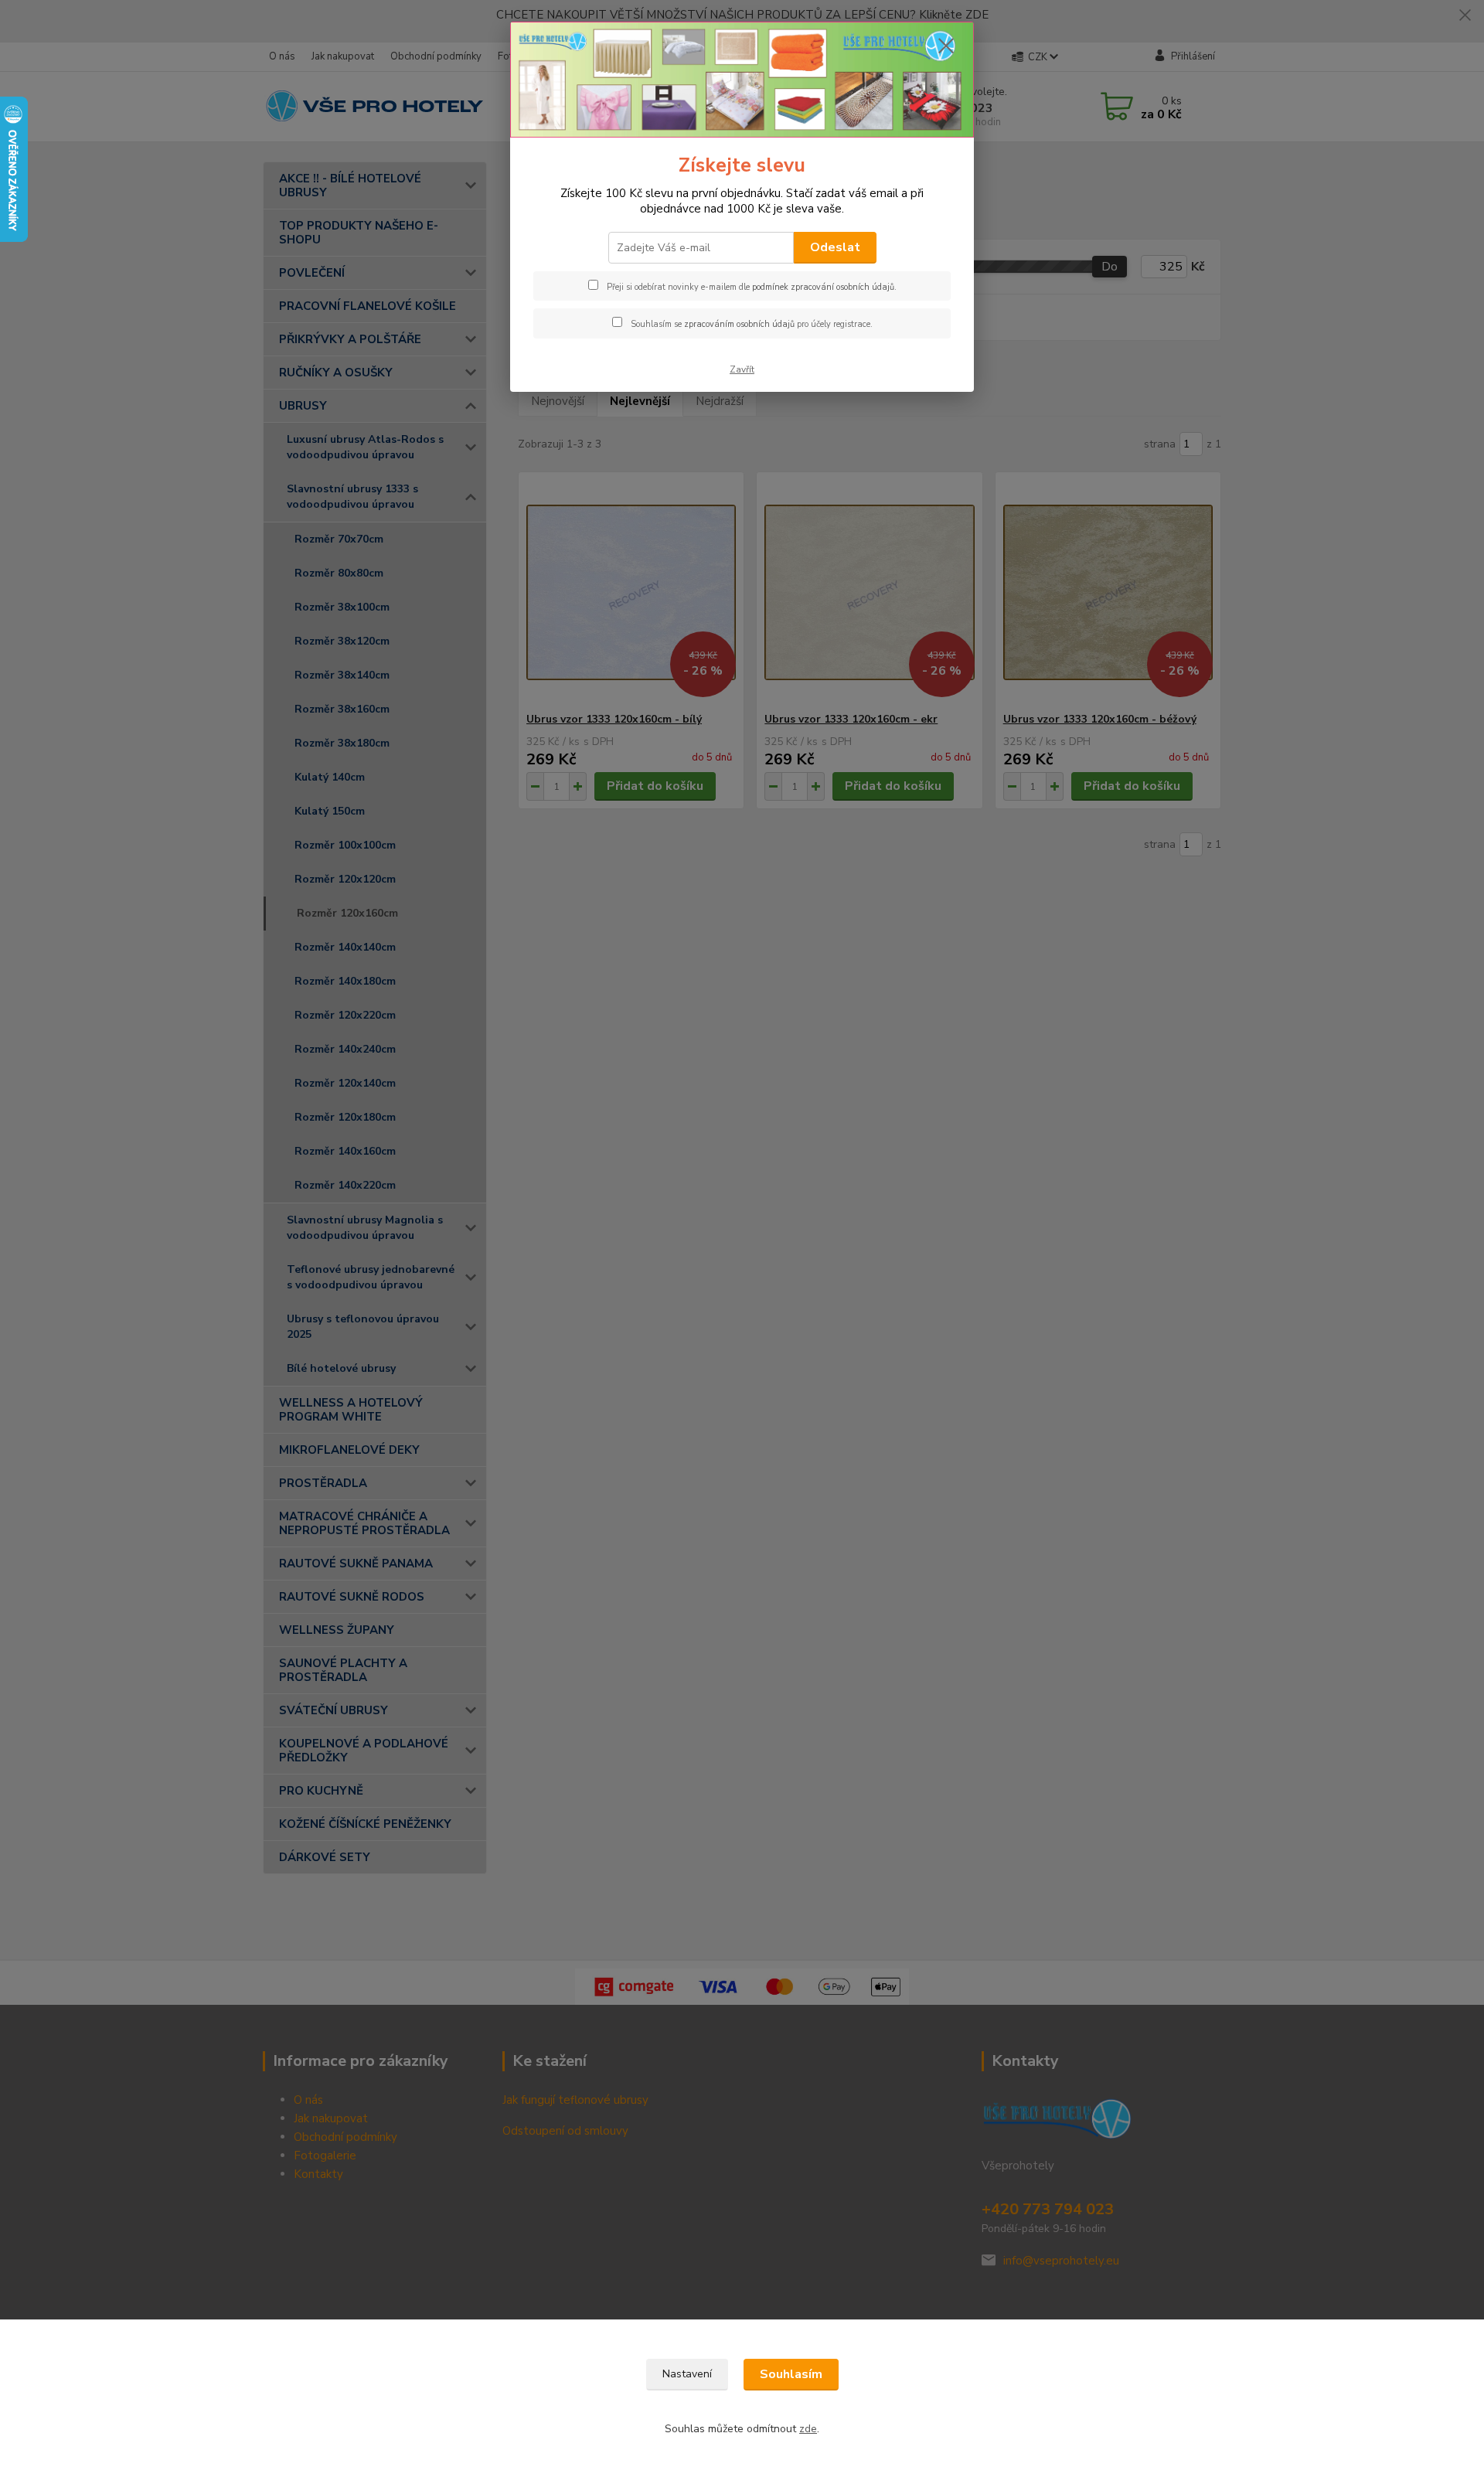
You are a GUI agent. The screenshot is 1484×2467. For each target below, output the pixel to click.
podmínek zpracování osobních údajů (823, 287)
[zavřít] (946, 46)
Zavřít (742, 369)
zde (808, 2429)
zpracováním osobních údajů (739, 324)
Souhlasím (791, 2374)
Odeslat (835, 247)
